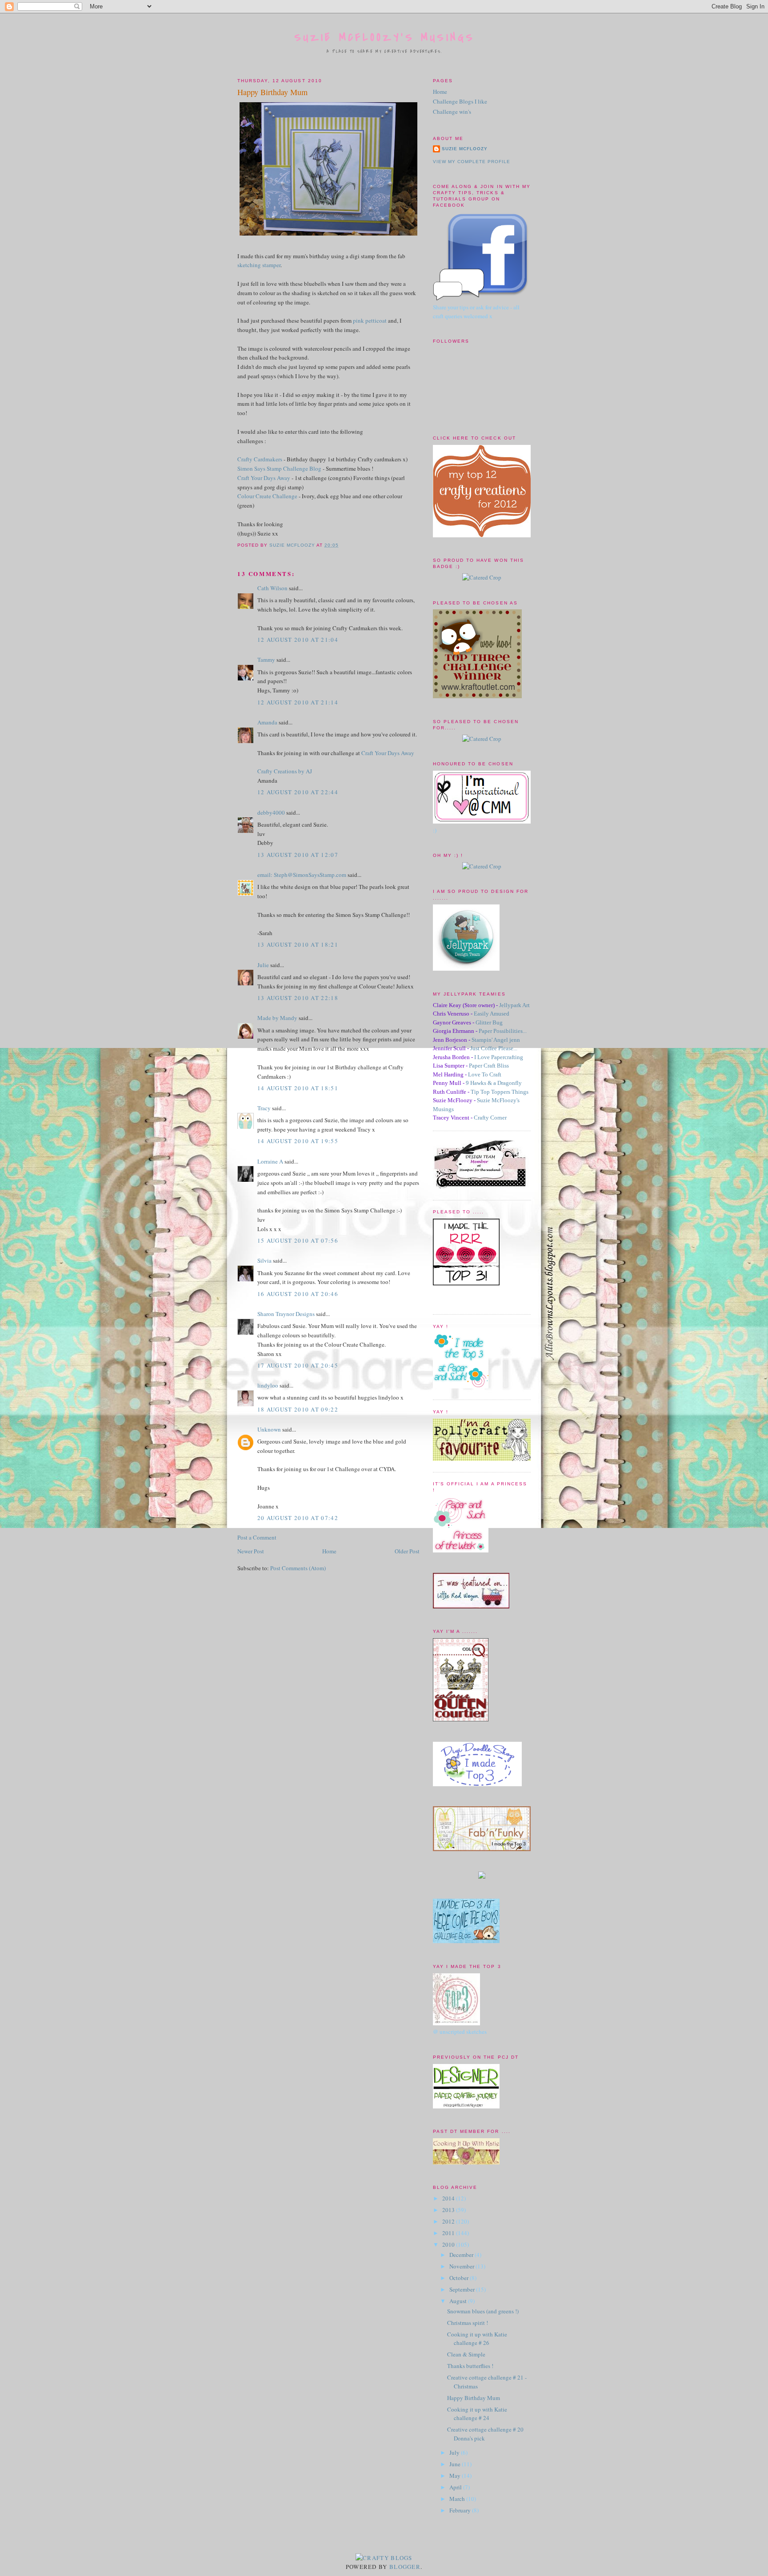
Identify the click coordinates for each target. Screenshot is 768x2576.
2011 (449, 2233)
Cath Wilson (272, 588)
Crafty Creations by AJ (285, 771)
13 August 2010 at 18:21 (298, 944)
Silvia (264, 1260)
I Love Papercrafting (499, 1057)
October (460, 2278)
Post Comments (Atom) (298, 1568)
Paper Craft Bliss (489, 1066)
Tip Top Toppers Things (500, 1092)
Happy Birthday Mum (474, 2398)
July (455, 2452)
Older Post (407, 1551)
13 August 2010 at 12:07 (298, 855)
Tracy (264, 1108)
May (456, 2476)
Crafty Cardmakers (260, 459)
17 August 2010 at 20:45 (298, 1365)
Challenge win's (452, 112)
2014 (449, 2198)
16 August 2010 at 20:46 (298, 1294)
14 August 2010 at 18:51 (298, 1088)
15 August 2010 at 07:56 (298, 1240)
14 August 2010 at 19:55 (298, 1141)
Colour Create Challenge (267, 496)
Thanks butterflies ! (470, 2366)
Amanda (267, 722)
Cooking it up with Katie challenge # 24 (477, 2414)
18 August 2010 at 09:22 (298, 1409)
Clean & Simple (466, 2354)
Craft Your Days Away (264, 478)
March (458, 2499)
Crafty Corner (490, 1118)
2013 (449, 2210)
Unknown (269, 1429)
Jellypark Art (514, 1005)
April (456, 2487)
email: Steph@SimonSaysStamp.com (302, 875)
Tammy (266, 660)
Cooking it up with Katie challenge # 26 (477, 2339)
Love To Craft (485, 1074)
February (461, 2510)
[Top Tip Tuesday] (482, 1876)
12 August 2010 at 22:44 (298, 792)
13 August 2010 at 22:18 (298, 998)
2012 (449, 2221)
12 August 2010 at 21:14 (298, 702)
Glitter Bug (489, 1022)
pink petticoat (370, 320)
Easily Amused (492, 1014)
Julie (263, 965)
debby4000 (271, 812)
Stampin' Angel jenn (496, 1040)
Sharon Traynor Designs (286, 1314)
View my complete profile (472, 162)
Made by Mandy (277, 1018)
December (462, 2255)
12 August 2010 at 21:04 (298, 640)
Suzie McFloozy (465, 149)
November (462, 2266)
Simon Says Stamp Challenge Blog (279, 468)
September (463, 2289)
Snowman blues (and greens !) (483, 2311)
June (456, 2464)
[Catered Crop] (482, 577)
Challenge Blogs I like (460, 101)
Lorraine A (270, 1161)
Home (329, 1551)
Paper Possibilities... (503, 1031)
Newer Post (251, 1551)
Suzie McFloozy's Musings (385, 38)
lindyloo (268, 1385)
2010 (449, 2244)
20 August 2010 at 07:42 (298, 1518)
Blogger (405, 2567)
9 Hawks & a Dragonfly (494, 1083)
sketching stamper (259, 265)
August (459, 2301)
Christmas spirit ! (468, 2323)
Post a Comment (257, 1537)
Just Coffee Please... (494, 1048)
